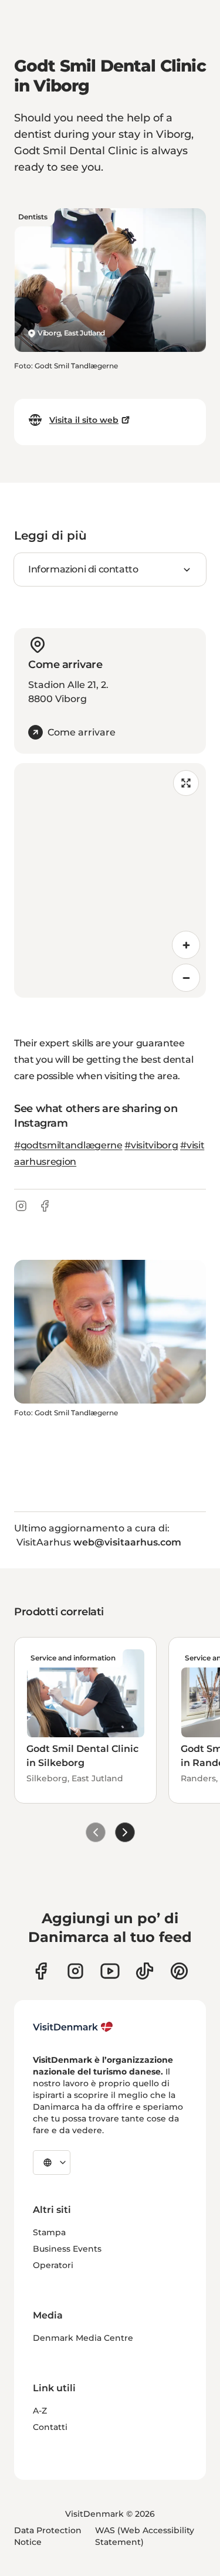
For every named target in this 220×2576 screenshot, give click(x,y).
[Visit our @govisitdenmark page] (145, 1971)
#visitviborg (151, 1145)
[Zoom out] (186, 978)
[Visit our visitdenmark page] (110, 1971)
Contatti (50, 2427)
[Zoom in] (186, 945)
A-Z (40, 2411)
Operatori (53, 2265)
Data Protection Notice (48, 2536)
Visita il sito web (84, 420)
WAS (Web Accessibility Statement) (145, 2536)
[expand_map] (186, 783)
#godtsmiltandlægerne (68, 1145)
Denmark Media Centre (83, 2338)
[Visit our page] (75, 1971)
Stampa (49, 2232)
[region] (110, 880)
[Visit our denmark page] (41, 1971)
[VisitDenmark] (73, 2027)
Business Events (67, 2249)
